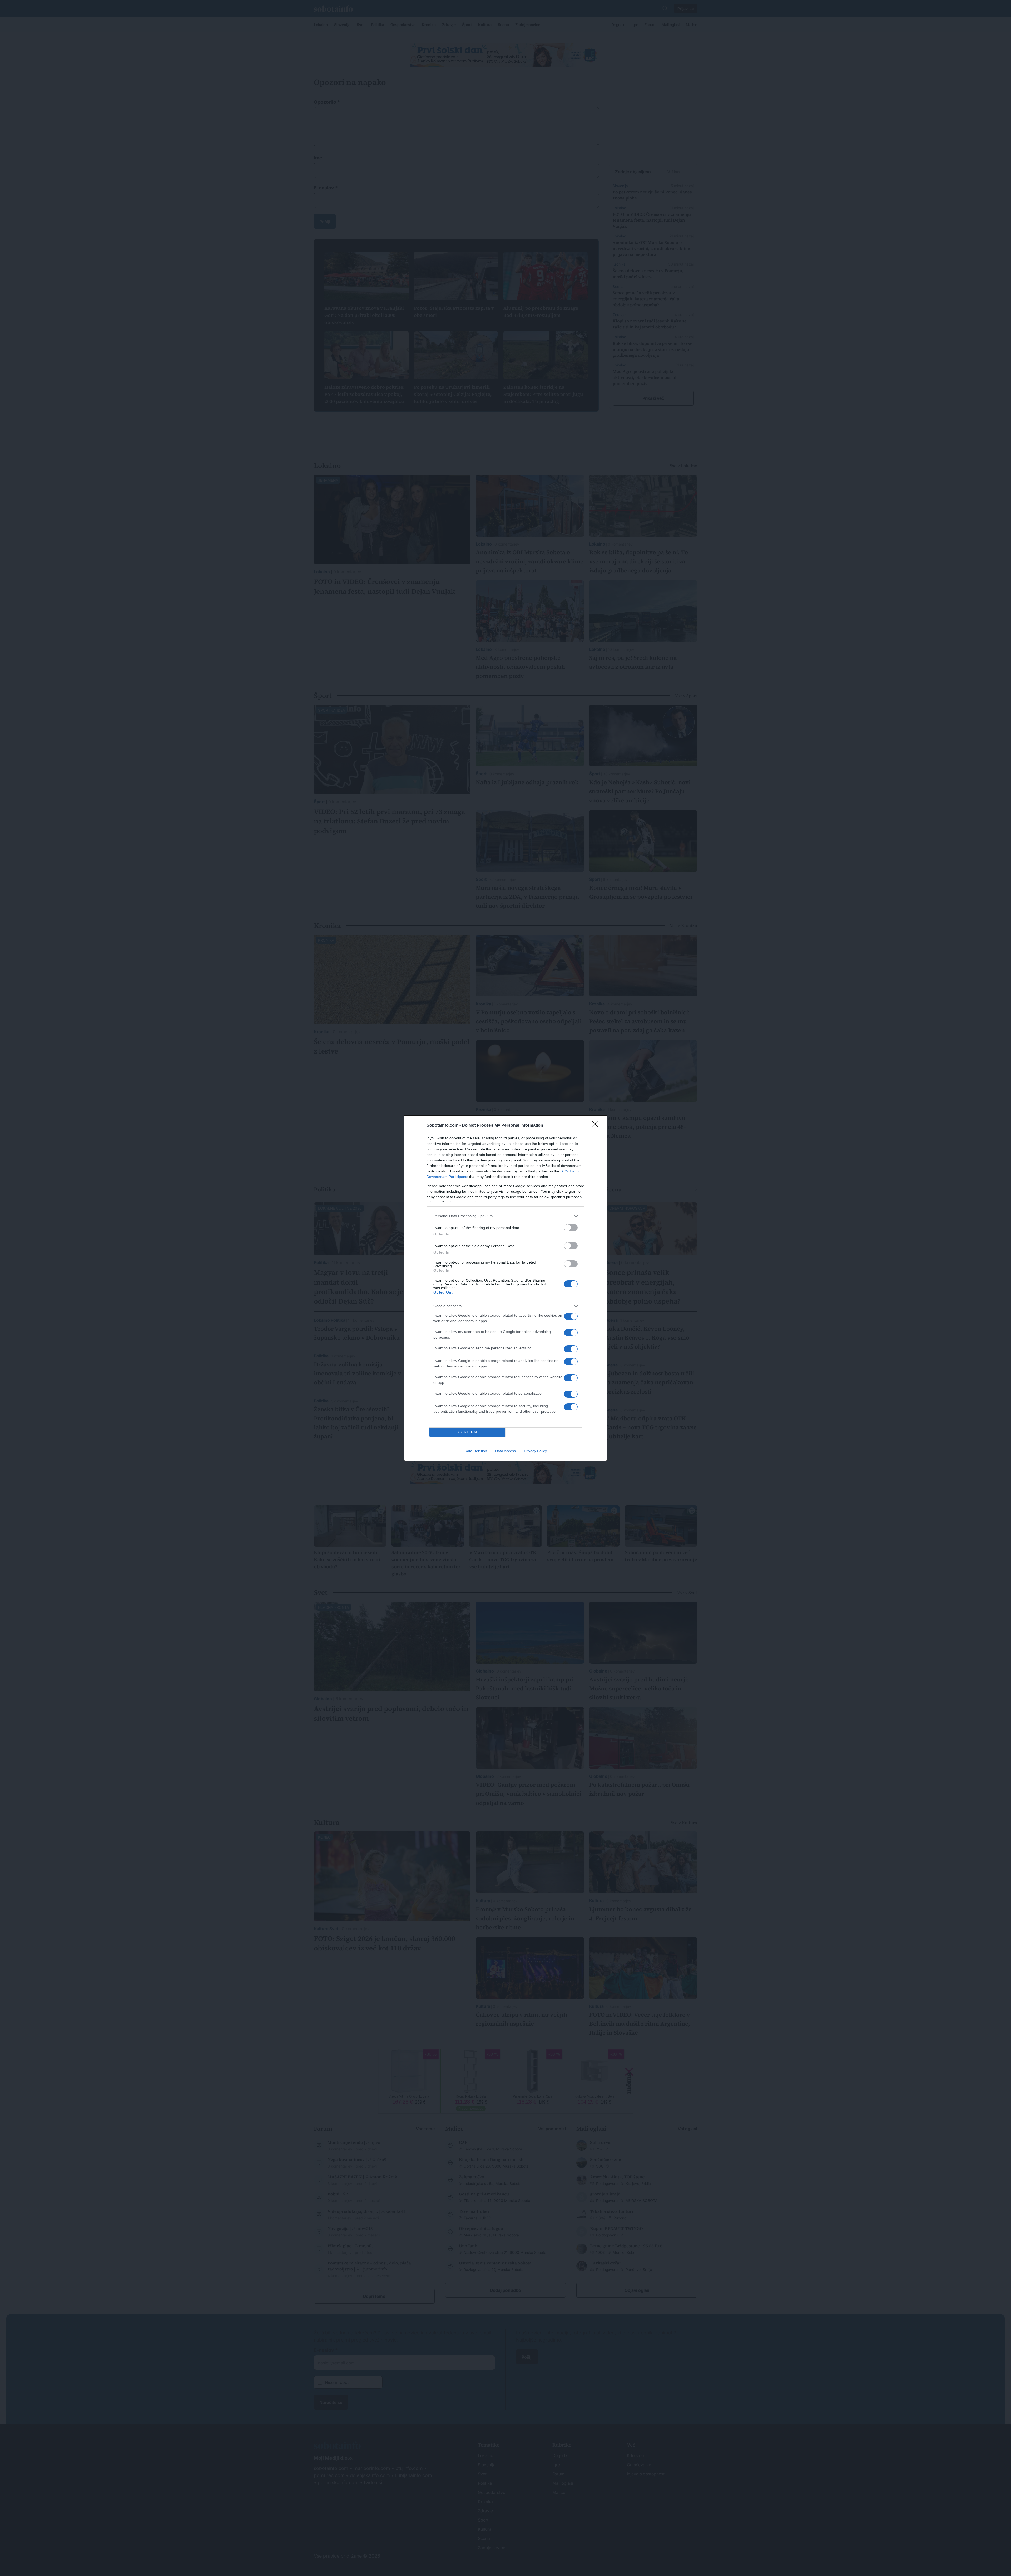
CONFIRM (468, 1432)
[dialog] (506, 1288)
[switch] (571, 1228)
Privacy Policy (535, 1451)
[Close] (597, 1126)
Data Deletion (476, 1451)
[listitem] (506, 1216)
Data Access (506, 1451)
